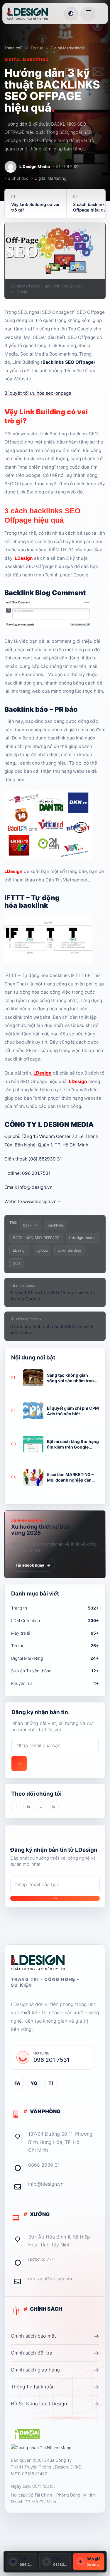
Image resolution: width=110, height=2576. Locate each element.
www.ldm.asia (76, 1202)
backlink (30, 1225)
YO (34, 2083)
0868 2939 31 (44, 2165)
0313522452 (35, 2474)
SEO (16, 1263)
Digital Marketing (66, 48)
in (28, 1806)
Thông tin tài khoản (55, 2387)
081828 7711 (42, 2260)
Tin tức (37, 48)
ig (54, 1806)
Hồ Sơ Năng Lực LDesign (55, 2404)
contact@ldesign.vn (50, 2279)
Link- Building (69, 1250)
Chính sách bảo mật (55, 2336)
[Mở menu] (88, 14)
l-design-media (82, 1238)
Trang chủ (13, 48)
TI (51, 2083)
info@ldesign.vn (46, 2184)
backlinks (56, 1225)
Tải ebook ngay (33, 1565)
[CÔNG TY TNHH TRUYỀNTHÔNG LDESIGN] (33, 14)
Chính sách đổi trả (55, 2353)
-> (19, 1764)
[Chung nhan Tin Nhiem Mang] (41, 2448)
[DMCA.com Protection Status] (25, 2435)
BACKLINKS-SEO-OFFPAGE (36, 1238)
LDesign (24, 558)
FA (17, 2083)
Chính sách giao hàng (55, 2370)
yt (41, 1806)
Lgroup (42, 1250)
